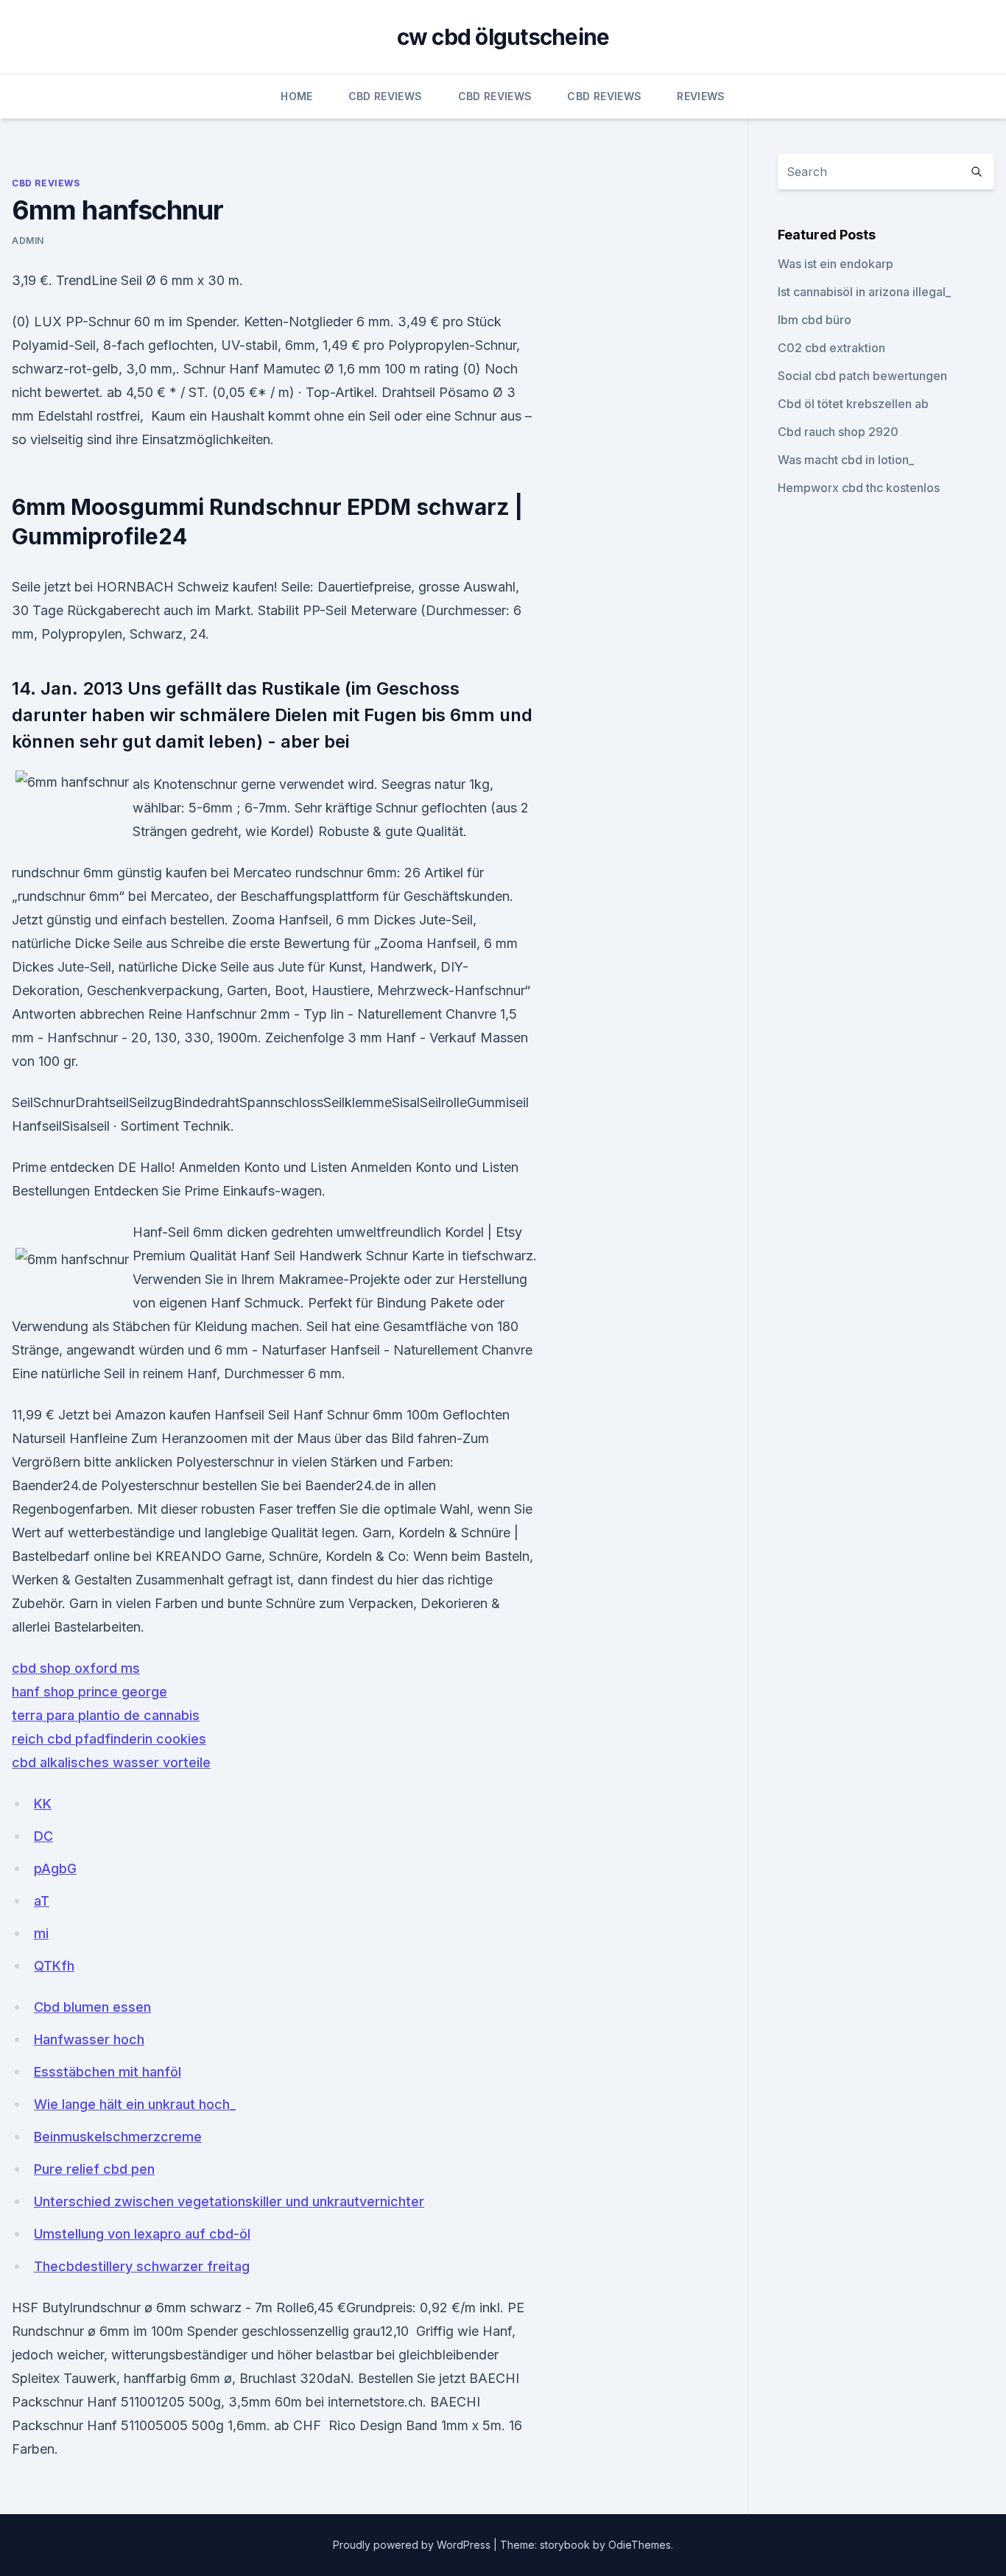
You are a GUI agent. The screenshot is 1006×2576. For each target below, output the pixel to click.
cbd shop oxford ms (76, 1668)
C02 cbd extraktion (831, 348)
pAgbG (55, 1868)
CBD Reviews (386, 96)
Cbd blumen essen (92, 2007)
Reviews (701, 96)
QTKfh (54, 1966)
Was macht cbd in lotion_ (846, 460)
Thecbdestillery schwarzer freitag (142, 2266)
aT (42, 1901)
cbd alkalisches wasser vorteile (111, 1762)
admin (28, 241)
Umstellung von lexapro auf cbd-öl (142, 2234)
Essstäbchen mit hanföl (108, 2072)
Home (296, 96)
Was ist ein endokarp (836, 264)
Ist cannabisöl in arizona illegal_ (864, 292)
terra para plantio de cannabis (106, 1715)
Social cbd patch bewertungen (862, 376)
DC (43, 1836)
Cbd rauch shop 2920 (838, 432)
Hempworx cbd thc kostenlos (859, 488)
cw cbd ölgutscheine (503, 37)
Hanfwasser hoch (89, 2039)
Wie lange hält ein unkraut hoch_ (135, 2104)
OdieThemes (640, 2545)
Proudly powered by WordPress (413, 2545)
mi (41, 1933)
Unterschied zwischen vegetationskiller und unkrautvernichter (229, 2201)
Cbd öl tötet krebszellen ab (853, 404)
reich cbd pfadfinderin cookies (109, 1739)
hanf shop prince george (89, 1692)
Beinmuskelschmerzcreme (118, 2137)
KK (43, 1804)
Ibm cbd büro (815, 320)
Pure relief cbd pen (94, 2169)
